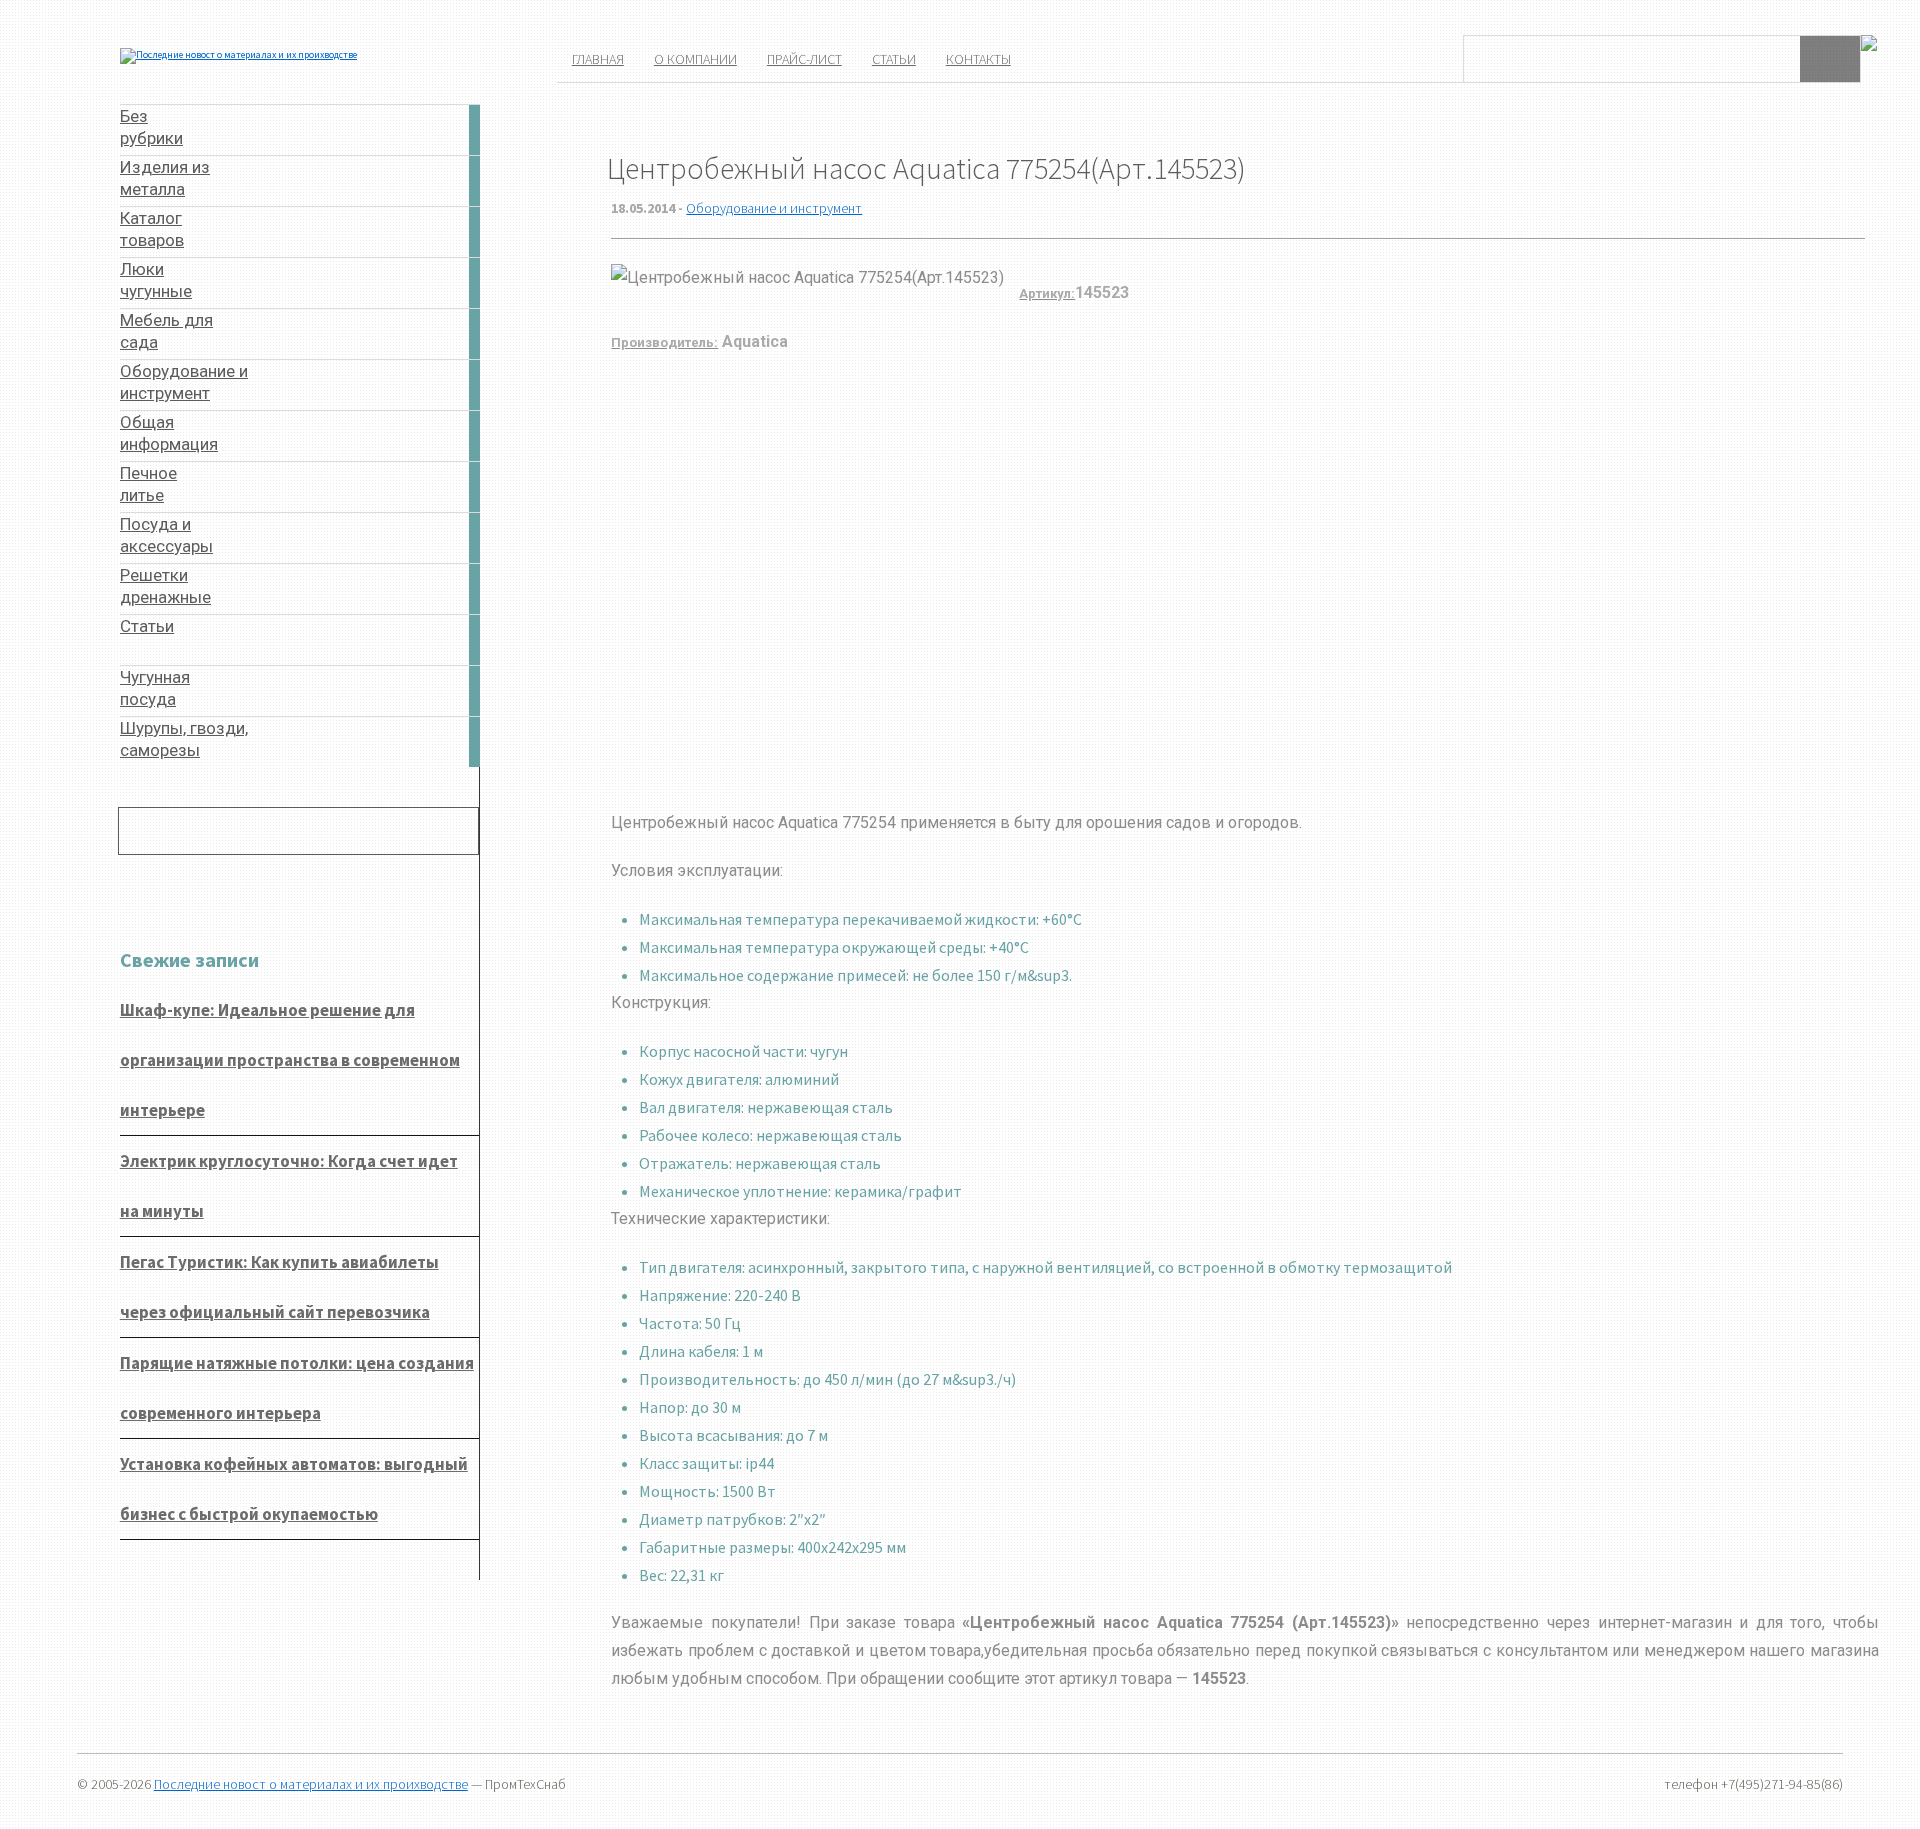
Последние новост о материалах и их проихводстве (311, 1784)
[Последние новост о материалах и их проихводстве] (238, 54)
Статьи (894, 59)
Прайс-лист (804, 59)
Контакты (978, 59)
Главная (598, 59)
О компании (695, 59)
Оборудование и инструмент (774, 208)
